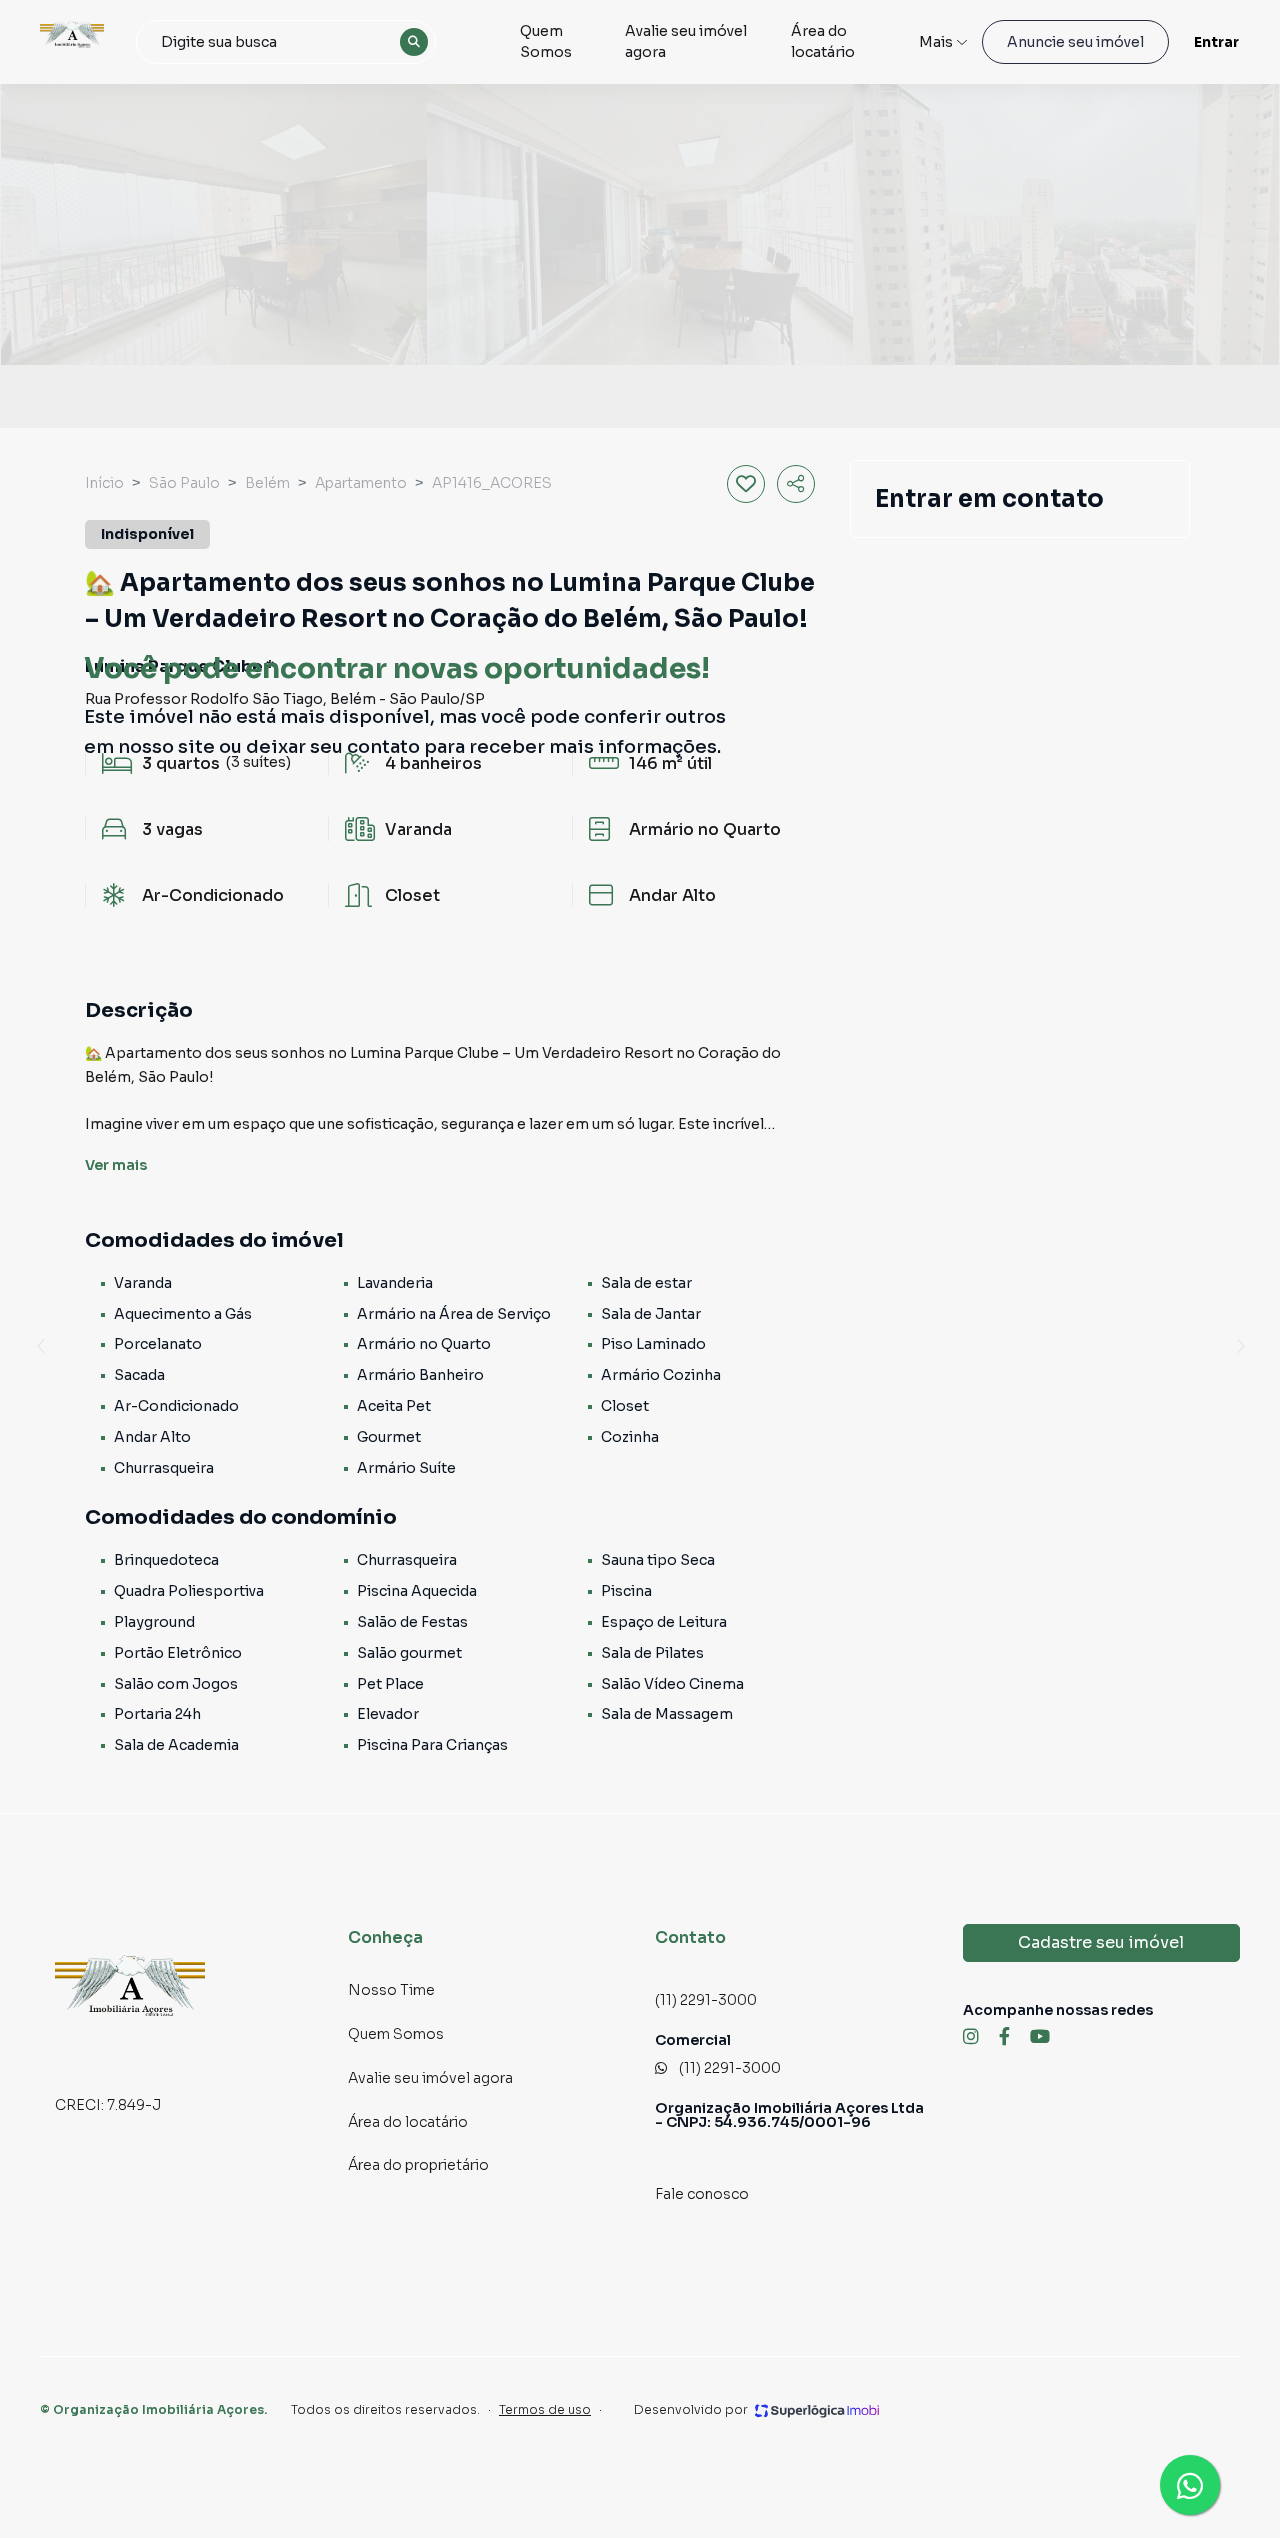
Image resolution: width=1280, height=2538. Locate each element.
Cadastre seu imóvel (1101, 1942)
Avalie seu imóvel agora (686, 41)
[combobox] (286, 42)
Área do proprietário (418, 2165)
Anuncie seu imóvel (1075, 42)
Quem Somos (546, 41)
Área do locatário (823, 41)
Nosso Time (391, 1990)
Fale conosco (702, 2194)
